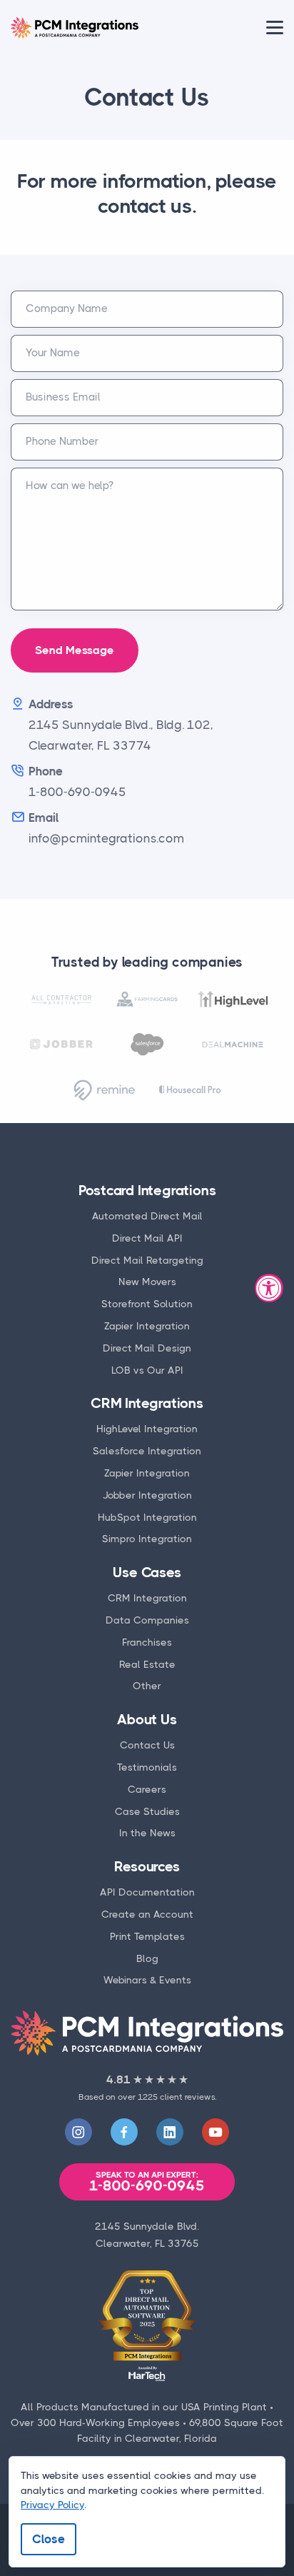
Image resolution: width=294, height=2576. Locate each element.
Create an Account (147, 1914)
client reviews (187, 2097)
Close (49, 2539)
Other (147, 1686)
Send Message (75, 650)
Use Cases (147, 1573)
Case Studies (147, 1811)
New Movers (147, 1282)
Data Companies (147, 1620)
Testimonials (147, 1767)
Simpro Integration (147, 1539)
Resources (147, 1867)
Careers (147, 1789)
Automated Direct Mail (147, 1216)
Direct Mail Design (147, 1348)
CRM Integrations (147, 1403)
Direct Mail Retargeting (147, 1260)
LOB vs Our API (147, 1370)
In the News (147, 1833)
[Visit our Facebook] (124, 2132)
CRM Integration (147, 1598)
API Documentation (147, 1892)
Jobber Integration (147, 1495)
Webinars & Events (147, 1980)
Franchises (147, 1642)
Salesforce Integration (147, 1451)
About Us (147, 1720)
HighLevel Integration (147, 1429)
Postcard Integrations (147, 1191)
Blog (147, 1958)
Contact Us (147, 1745)
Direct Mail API (147, 1238)
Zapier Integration (147, 1326)
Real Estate (147, 1664)
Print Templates (147, 1936)
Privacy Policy (52, 2505)
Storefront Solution (147, 1304)
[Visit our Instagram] (78, 2132)
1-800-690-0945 (147, 2182)
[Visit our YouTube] (216, 2132)
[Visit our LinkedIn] (170, 2132)
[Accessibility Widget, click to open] (269, 1288)
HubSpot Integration (147, 1517)
